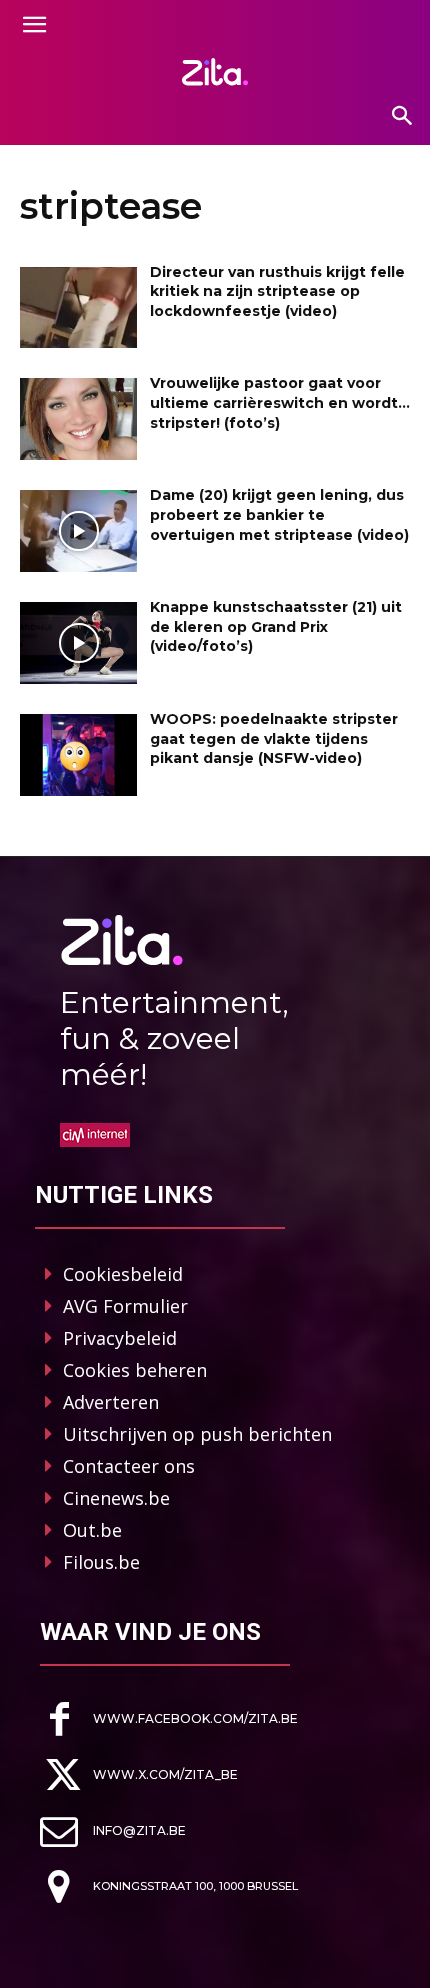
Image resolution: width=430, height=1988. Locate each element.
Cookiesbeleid (123, 1274)
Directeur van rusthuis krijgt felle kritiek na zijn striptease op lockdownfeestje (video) (277, 291)
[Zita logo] (215, 72)
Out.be (92, 1530)
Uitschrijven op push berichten (197, 1434)
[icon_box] (169, 1719)
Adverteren (111, 1402)
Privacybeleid (120, 1338)
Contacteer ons (129, 1466)
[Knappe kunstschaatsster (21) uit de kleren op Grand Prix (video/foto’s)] (78, 643)
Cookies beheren (135, 1370)
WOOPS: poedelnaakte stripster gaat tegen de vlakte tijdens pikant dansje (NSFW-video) (274, 738)
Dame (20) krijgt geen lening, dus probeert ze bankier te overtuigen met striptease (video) (279, 514)
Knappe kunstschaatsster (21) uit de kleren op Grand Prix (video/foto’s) (276, 626)
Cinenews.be (116, 1498)
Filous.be (101, 1562)
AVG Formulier (125, 1306)
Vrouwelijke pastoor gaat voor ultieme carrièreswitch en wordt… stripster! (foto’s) (280, 402)
